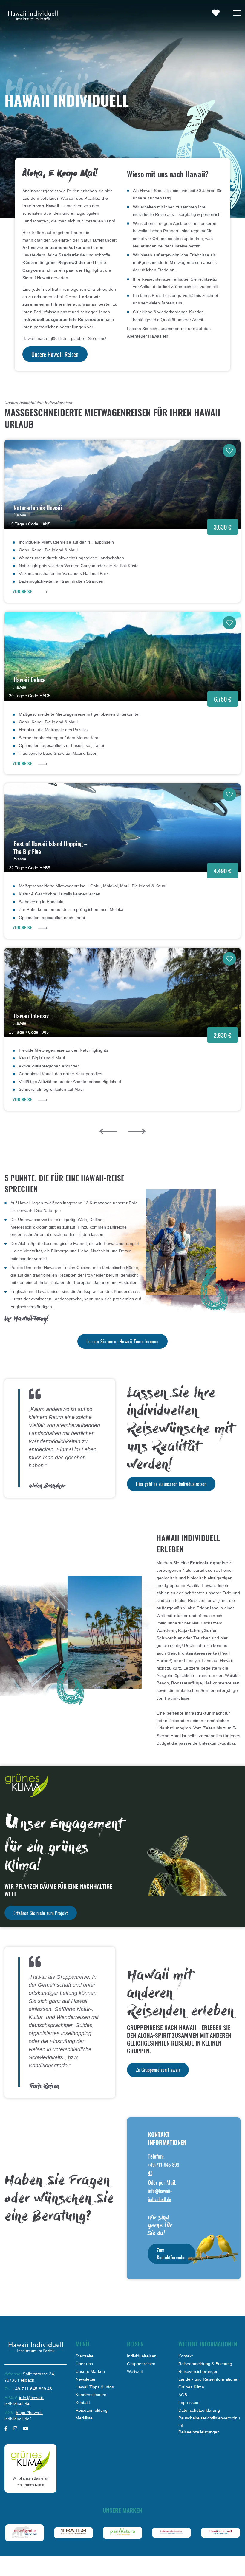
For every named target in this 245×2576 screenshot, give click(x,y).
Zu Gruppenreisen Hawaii (158, 2070)
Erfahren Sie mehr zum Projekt (41, 1913)
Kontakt (83, 2402)
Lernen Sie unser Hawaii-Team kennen (122, 1341)
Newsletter (86, 2379)
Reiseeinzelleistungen (199, 2432)
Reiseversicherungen (198, 2371)
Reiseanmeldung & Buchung (205, 2364)
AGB (183, 2395)
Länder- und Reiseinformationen (209, 2379)
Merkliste (84, 2418)
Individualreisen (142, 2356)
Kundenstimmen (91, 2395)
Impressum (189, 2402)
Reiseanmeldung (92, 2410)
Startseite (85, 2356)
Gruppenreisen (141, 2364)
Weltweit (135, 2371)
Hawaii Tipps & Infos (95, 2387)
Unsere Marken (90, 2371)
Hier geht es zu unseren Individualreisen (171, 1484)
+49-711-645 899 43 (33, 2389)
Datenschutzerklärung (199, 2410)
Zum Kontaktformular (171, 2254)
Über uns (84, 2364)
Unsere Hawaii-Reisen (55, 354)
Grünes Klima (191, 2387)
